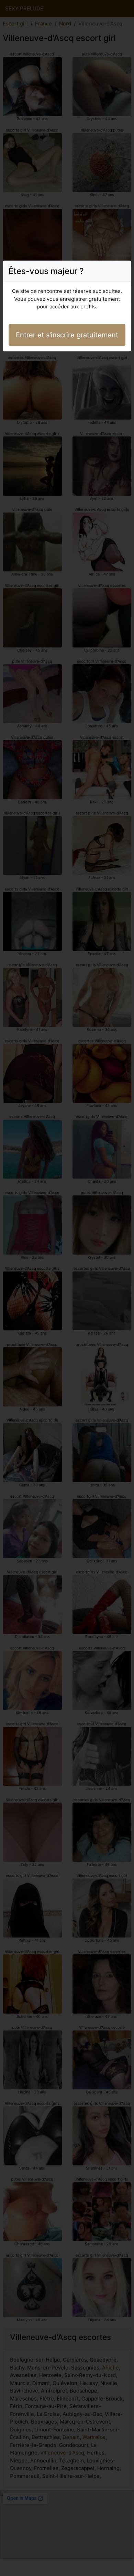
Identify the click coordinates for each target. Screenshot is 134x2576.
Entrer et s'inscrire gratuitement (67, 335)
